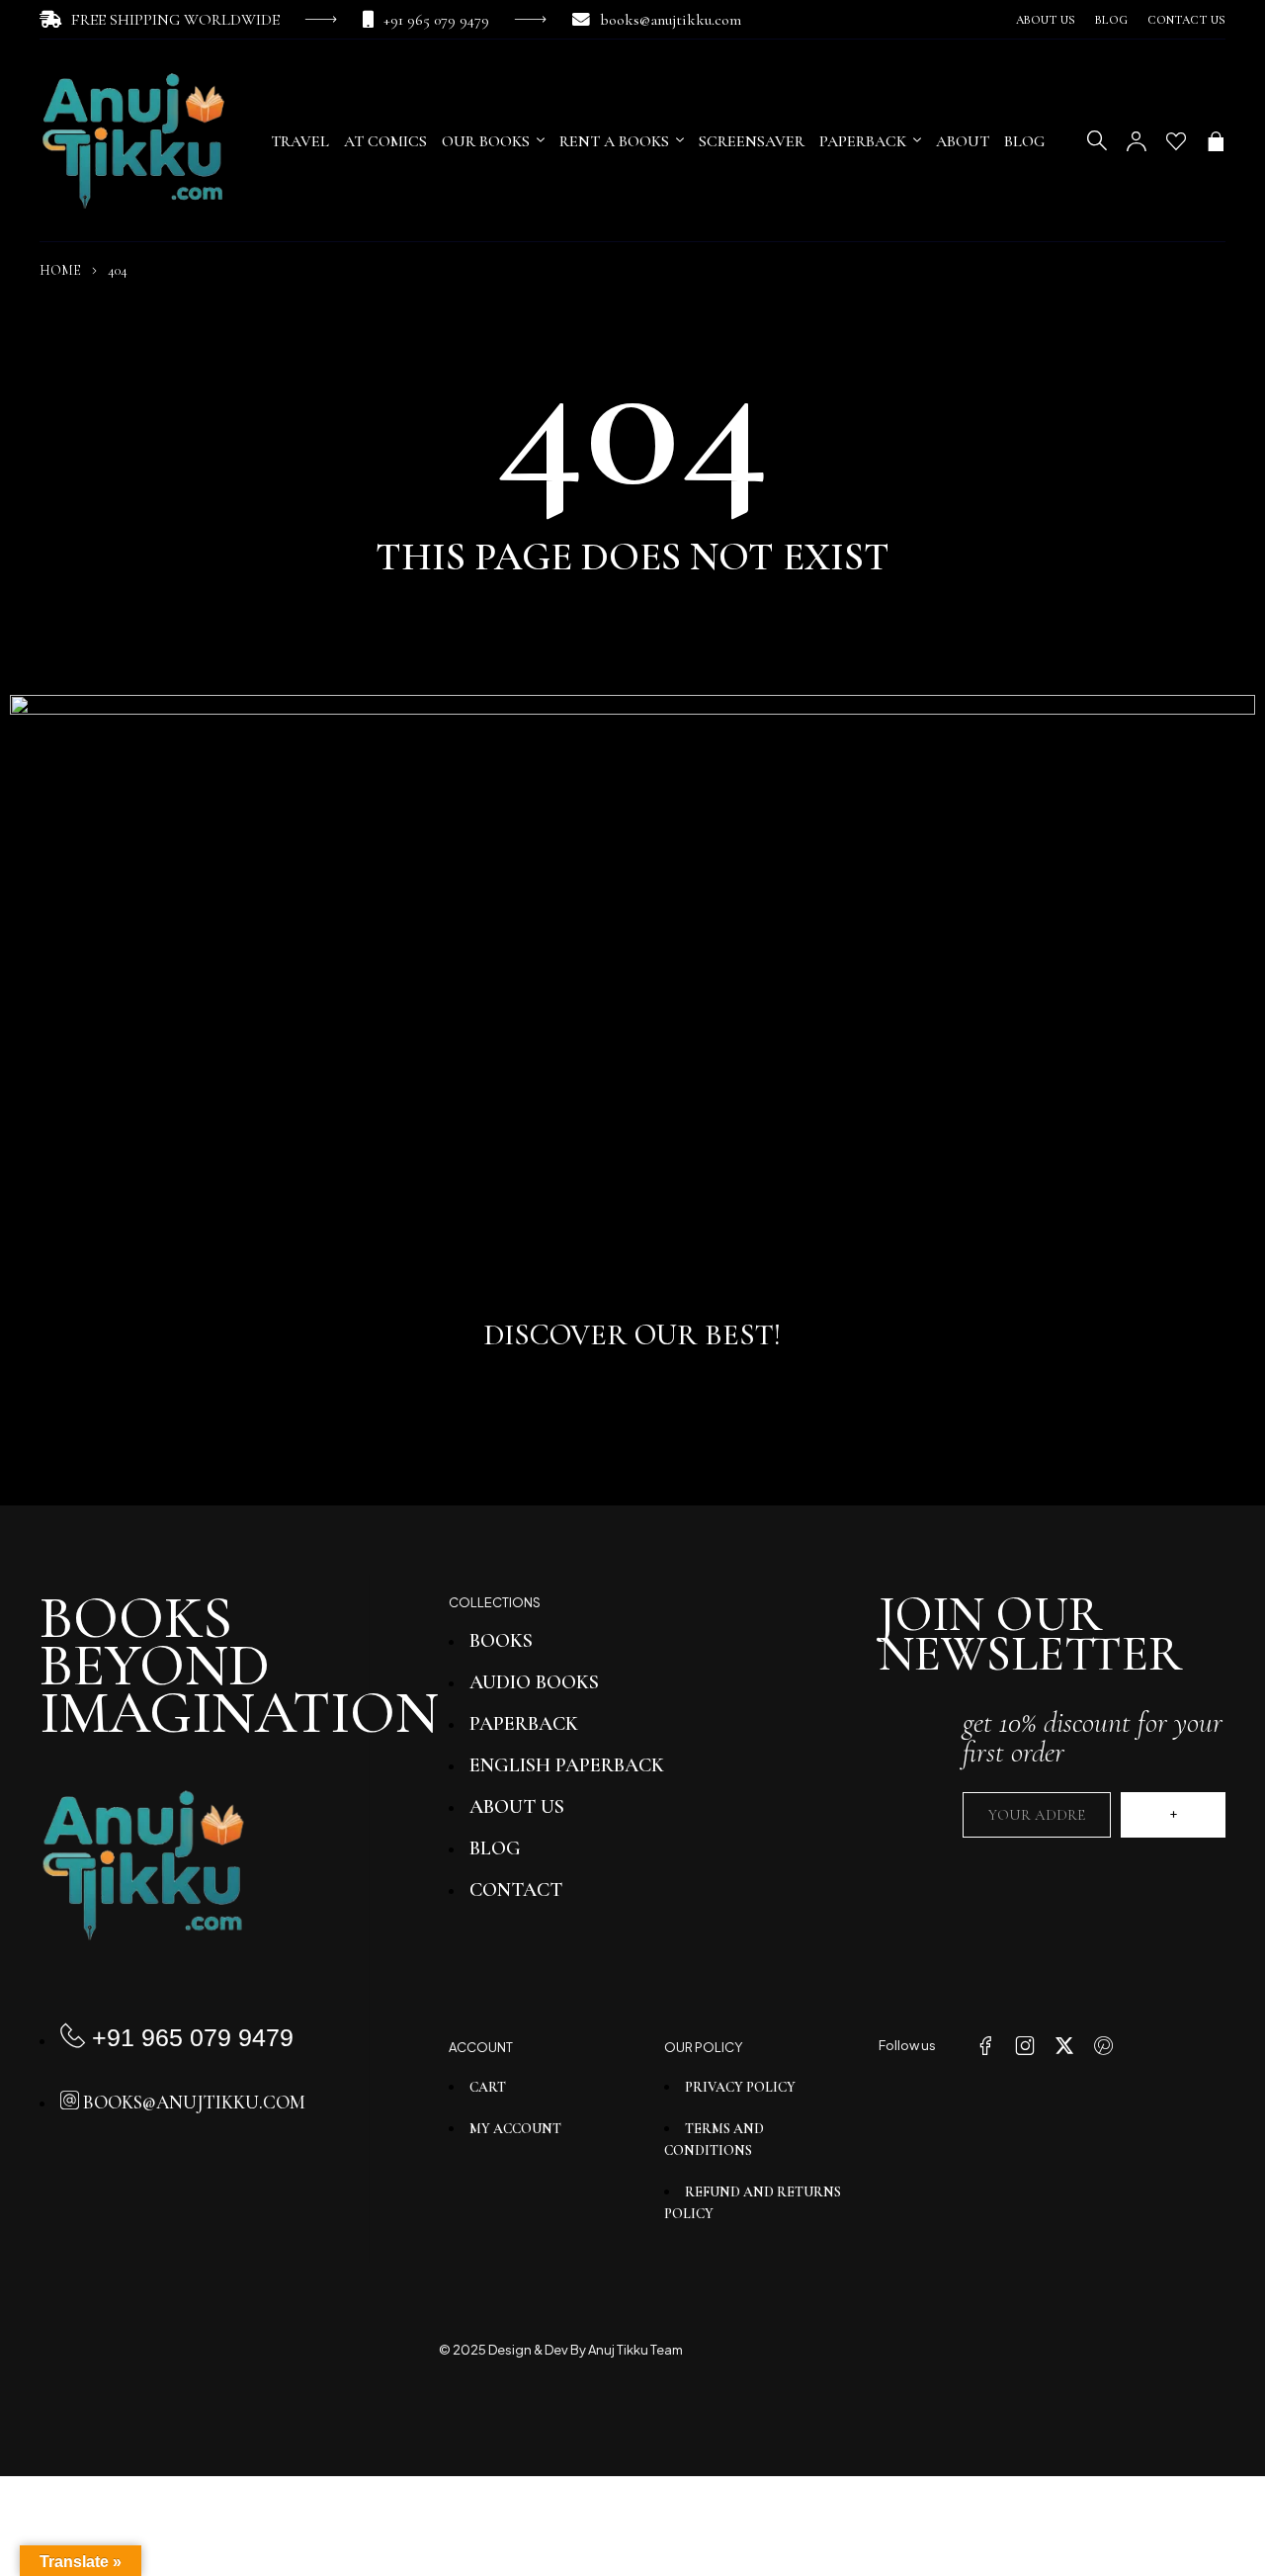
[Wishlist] (1176, 141)
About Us (1046, 20)
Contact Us (1186, 20)
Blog (1111, 20)
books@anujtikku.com (671, 20)
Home (60, 270)
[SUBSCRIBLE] (1173, 1815)
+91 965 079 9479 (436, 20)
